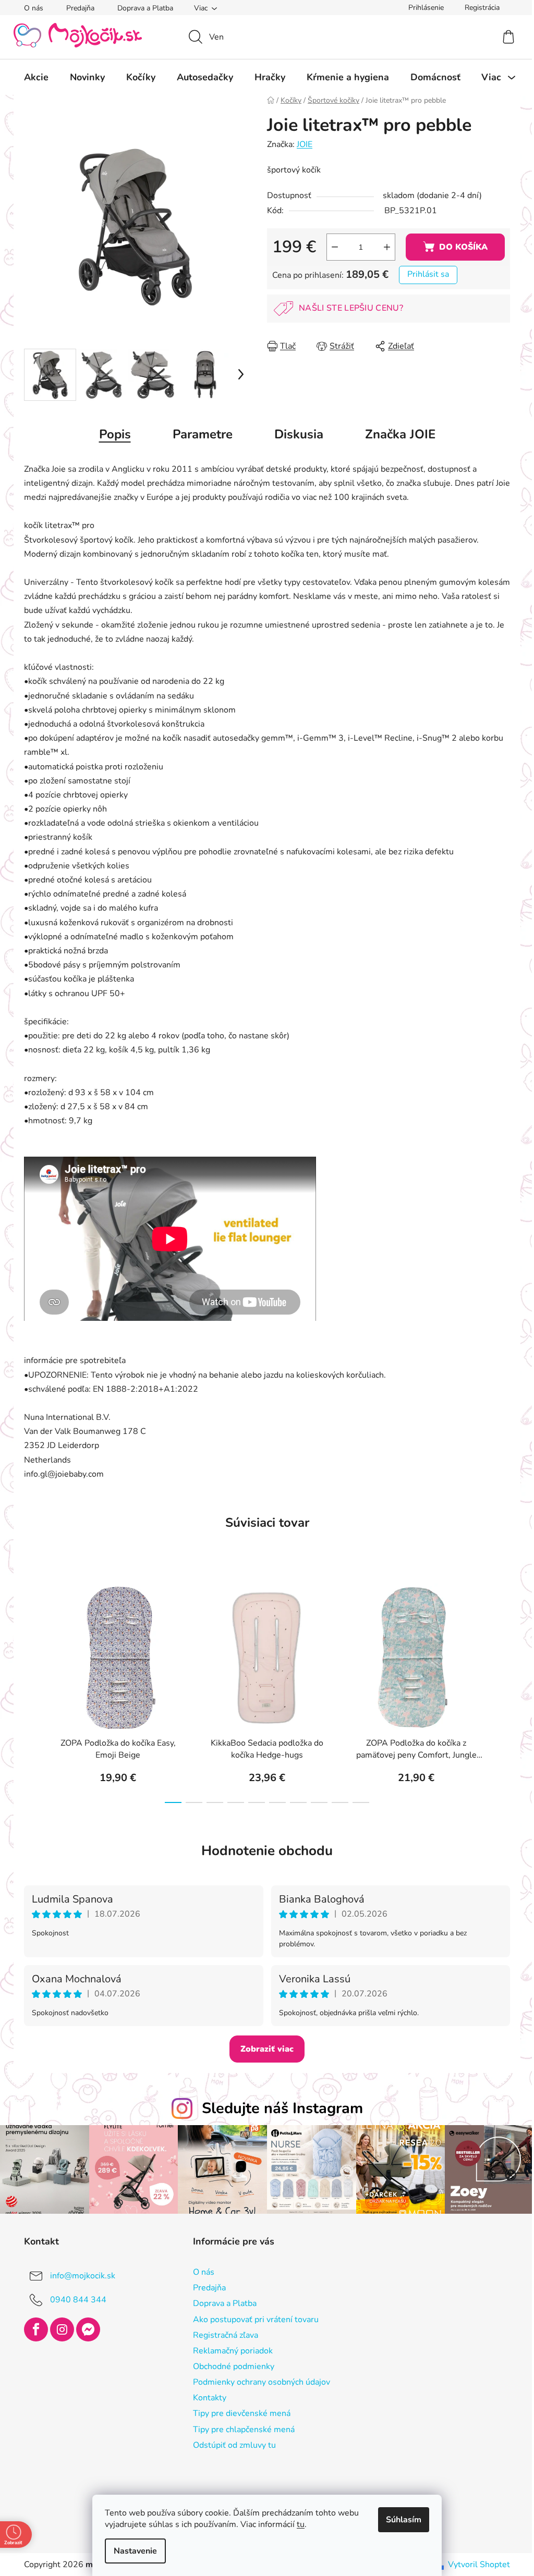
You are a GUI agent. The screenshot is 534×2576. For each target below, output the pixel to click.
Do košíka (459, 247)
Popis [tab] (111, 434)
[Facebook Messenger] (84, 2328)
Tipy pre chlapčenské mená (240, 2428)
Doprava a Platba (142, 8)
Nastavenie (132, 2551)
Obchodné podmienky (229, 2365)
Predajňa (77, 8)
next (498, 1690)
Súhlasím (400, 2520)
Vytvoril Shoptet (475, 2563)
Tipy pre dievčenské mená (238, 2412)
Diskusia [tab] (295, 434)
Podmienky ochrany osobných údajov (257, 2381)
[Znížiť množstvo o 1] (331, 247)
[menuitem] (33, 77)
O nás (30, 8)
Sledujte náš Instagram (278, 2108)
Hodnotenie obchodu (263, 1851)
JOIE (301, 144)
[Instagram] (58, 2328)
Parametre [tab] (198, 434)
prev (29, 1690)
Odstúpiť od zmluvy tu (230, 2444)
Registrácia (478, 8)
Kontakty (205, 2397)
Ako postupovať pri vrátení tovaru (252, 2318)
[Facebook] (32, 2328)
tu (297, 2524)
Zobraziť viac (263, 2049)
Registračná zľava (221, 2334)
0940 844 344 (75, 2299)
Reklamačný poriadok (229, 2349)
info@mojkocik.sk (79, 2275)
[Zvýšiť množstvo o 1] (383, 247)
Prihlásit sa (424, 274)
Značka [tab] (396, 434)
